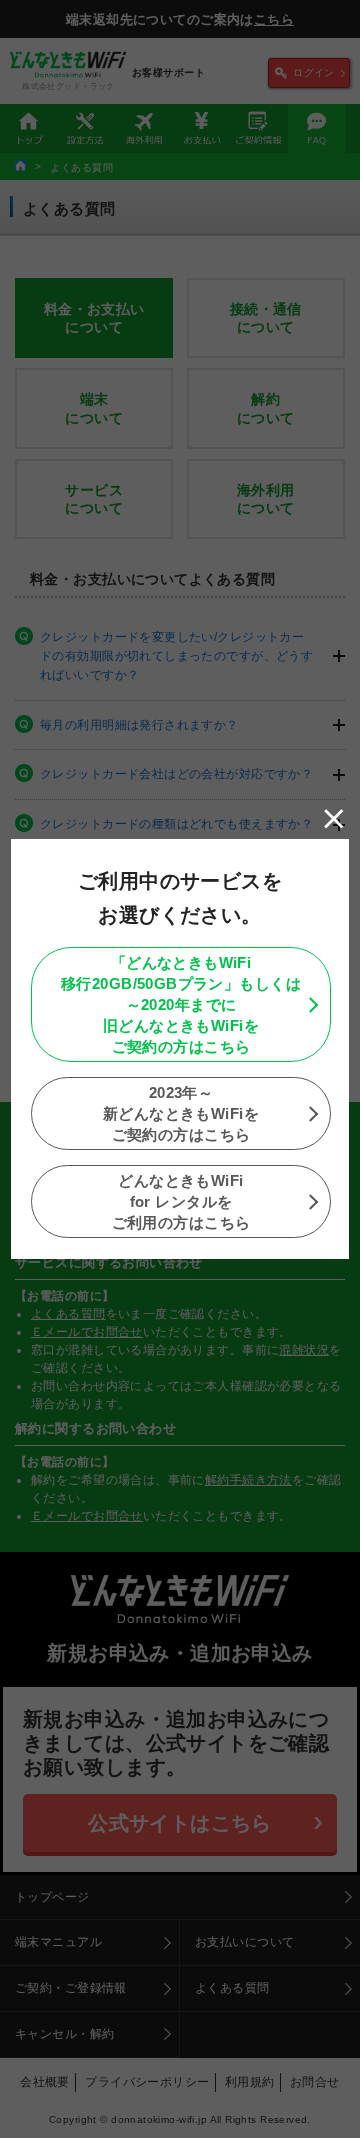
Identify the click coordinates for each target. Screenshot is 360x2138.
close (334, 819)
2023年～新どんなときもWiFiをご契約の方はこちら (181, 1113)
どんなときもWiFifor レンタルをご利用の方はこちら (181, 1201)
